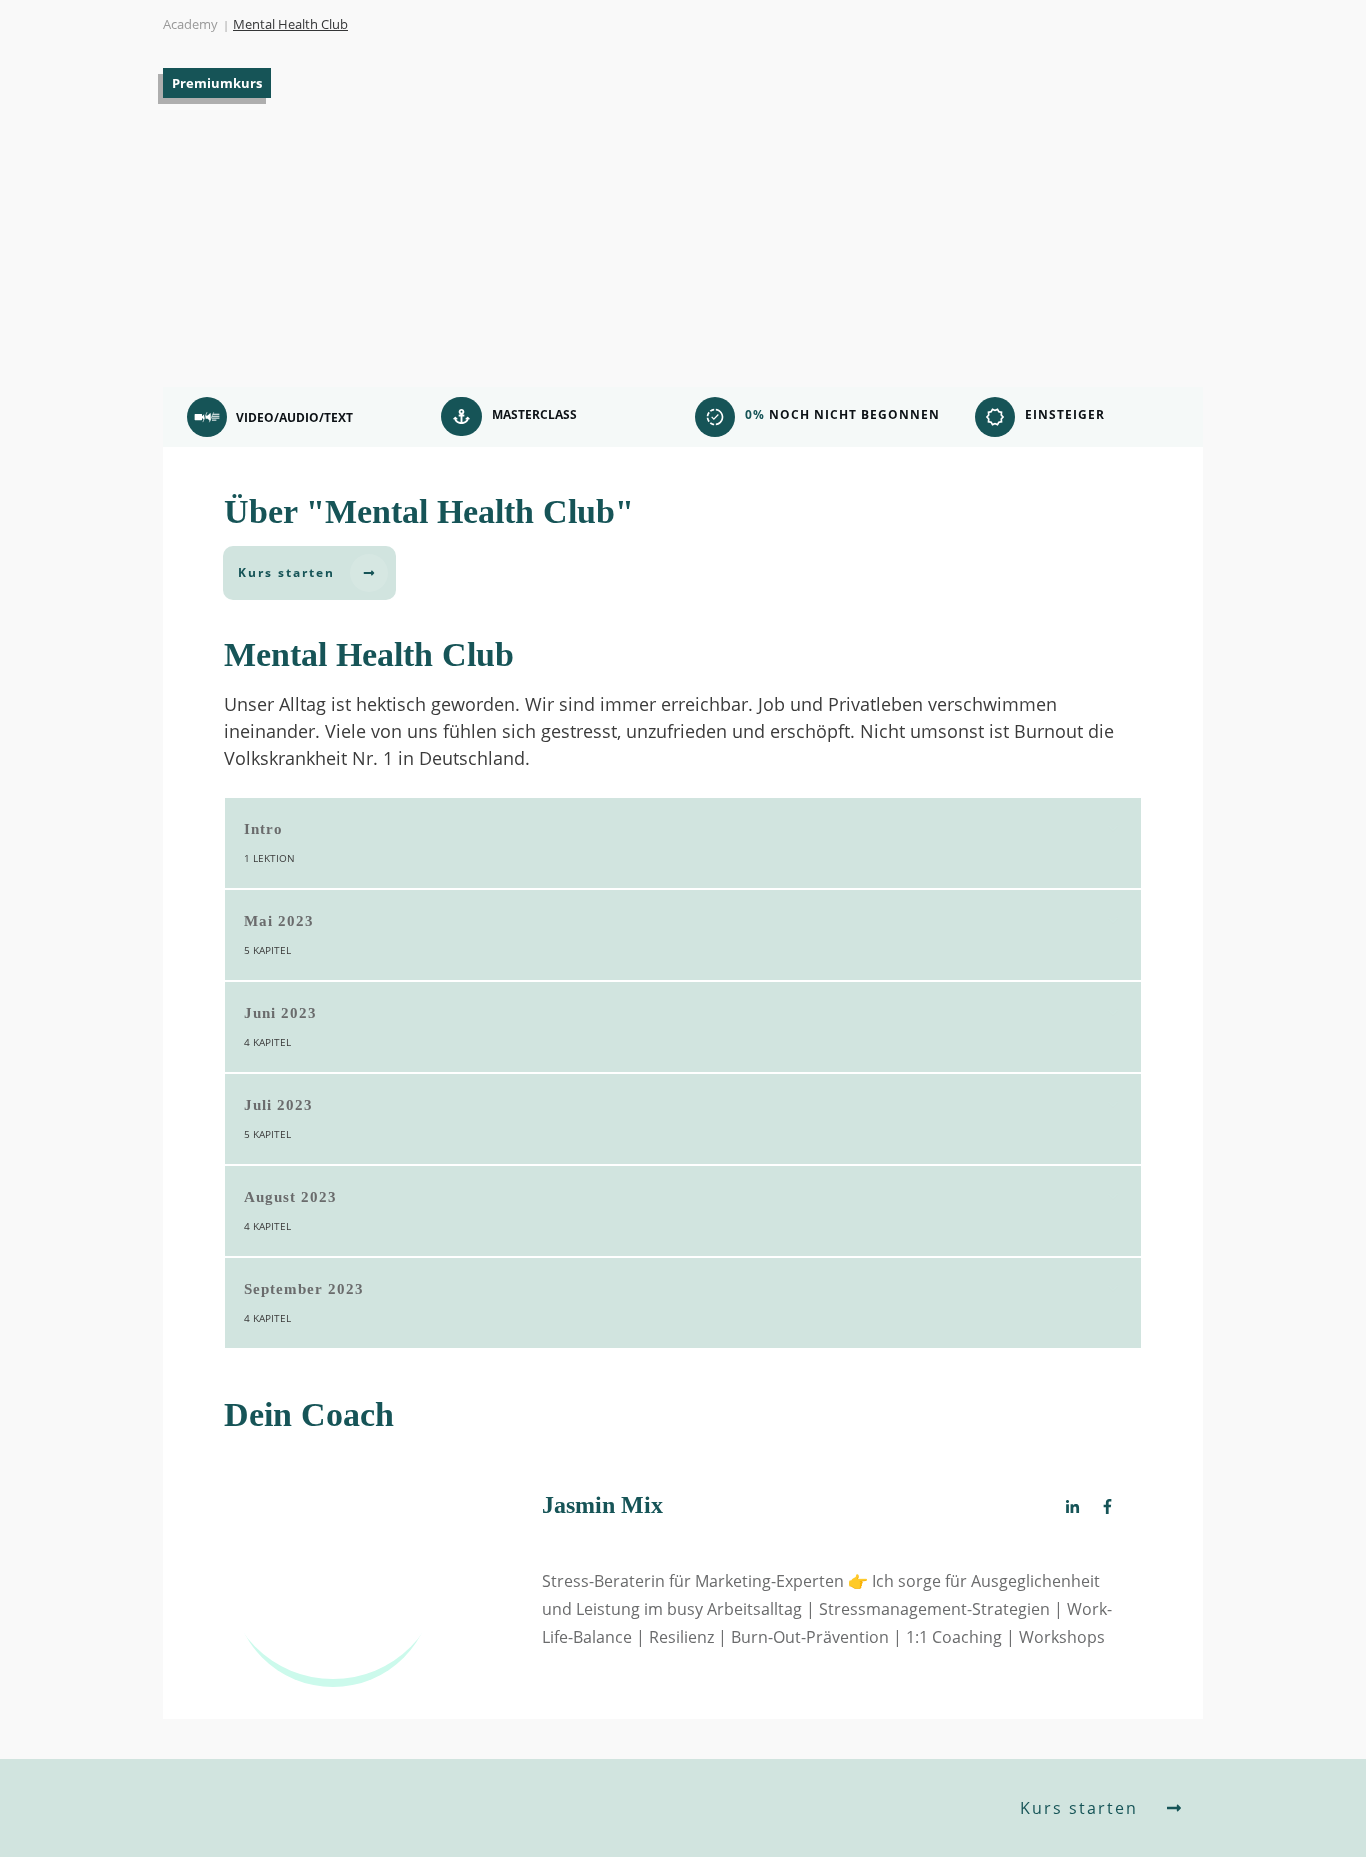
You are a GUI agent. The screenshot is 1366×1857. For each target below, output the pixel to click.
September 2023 (304, 1289)
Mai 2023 (279, 921)
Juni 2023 (280, 1013)
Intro (263, 829)
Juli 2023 (278, 1105)
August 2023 (290, 1197)
